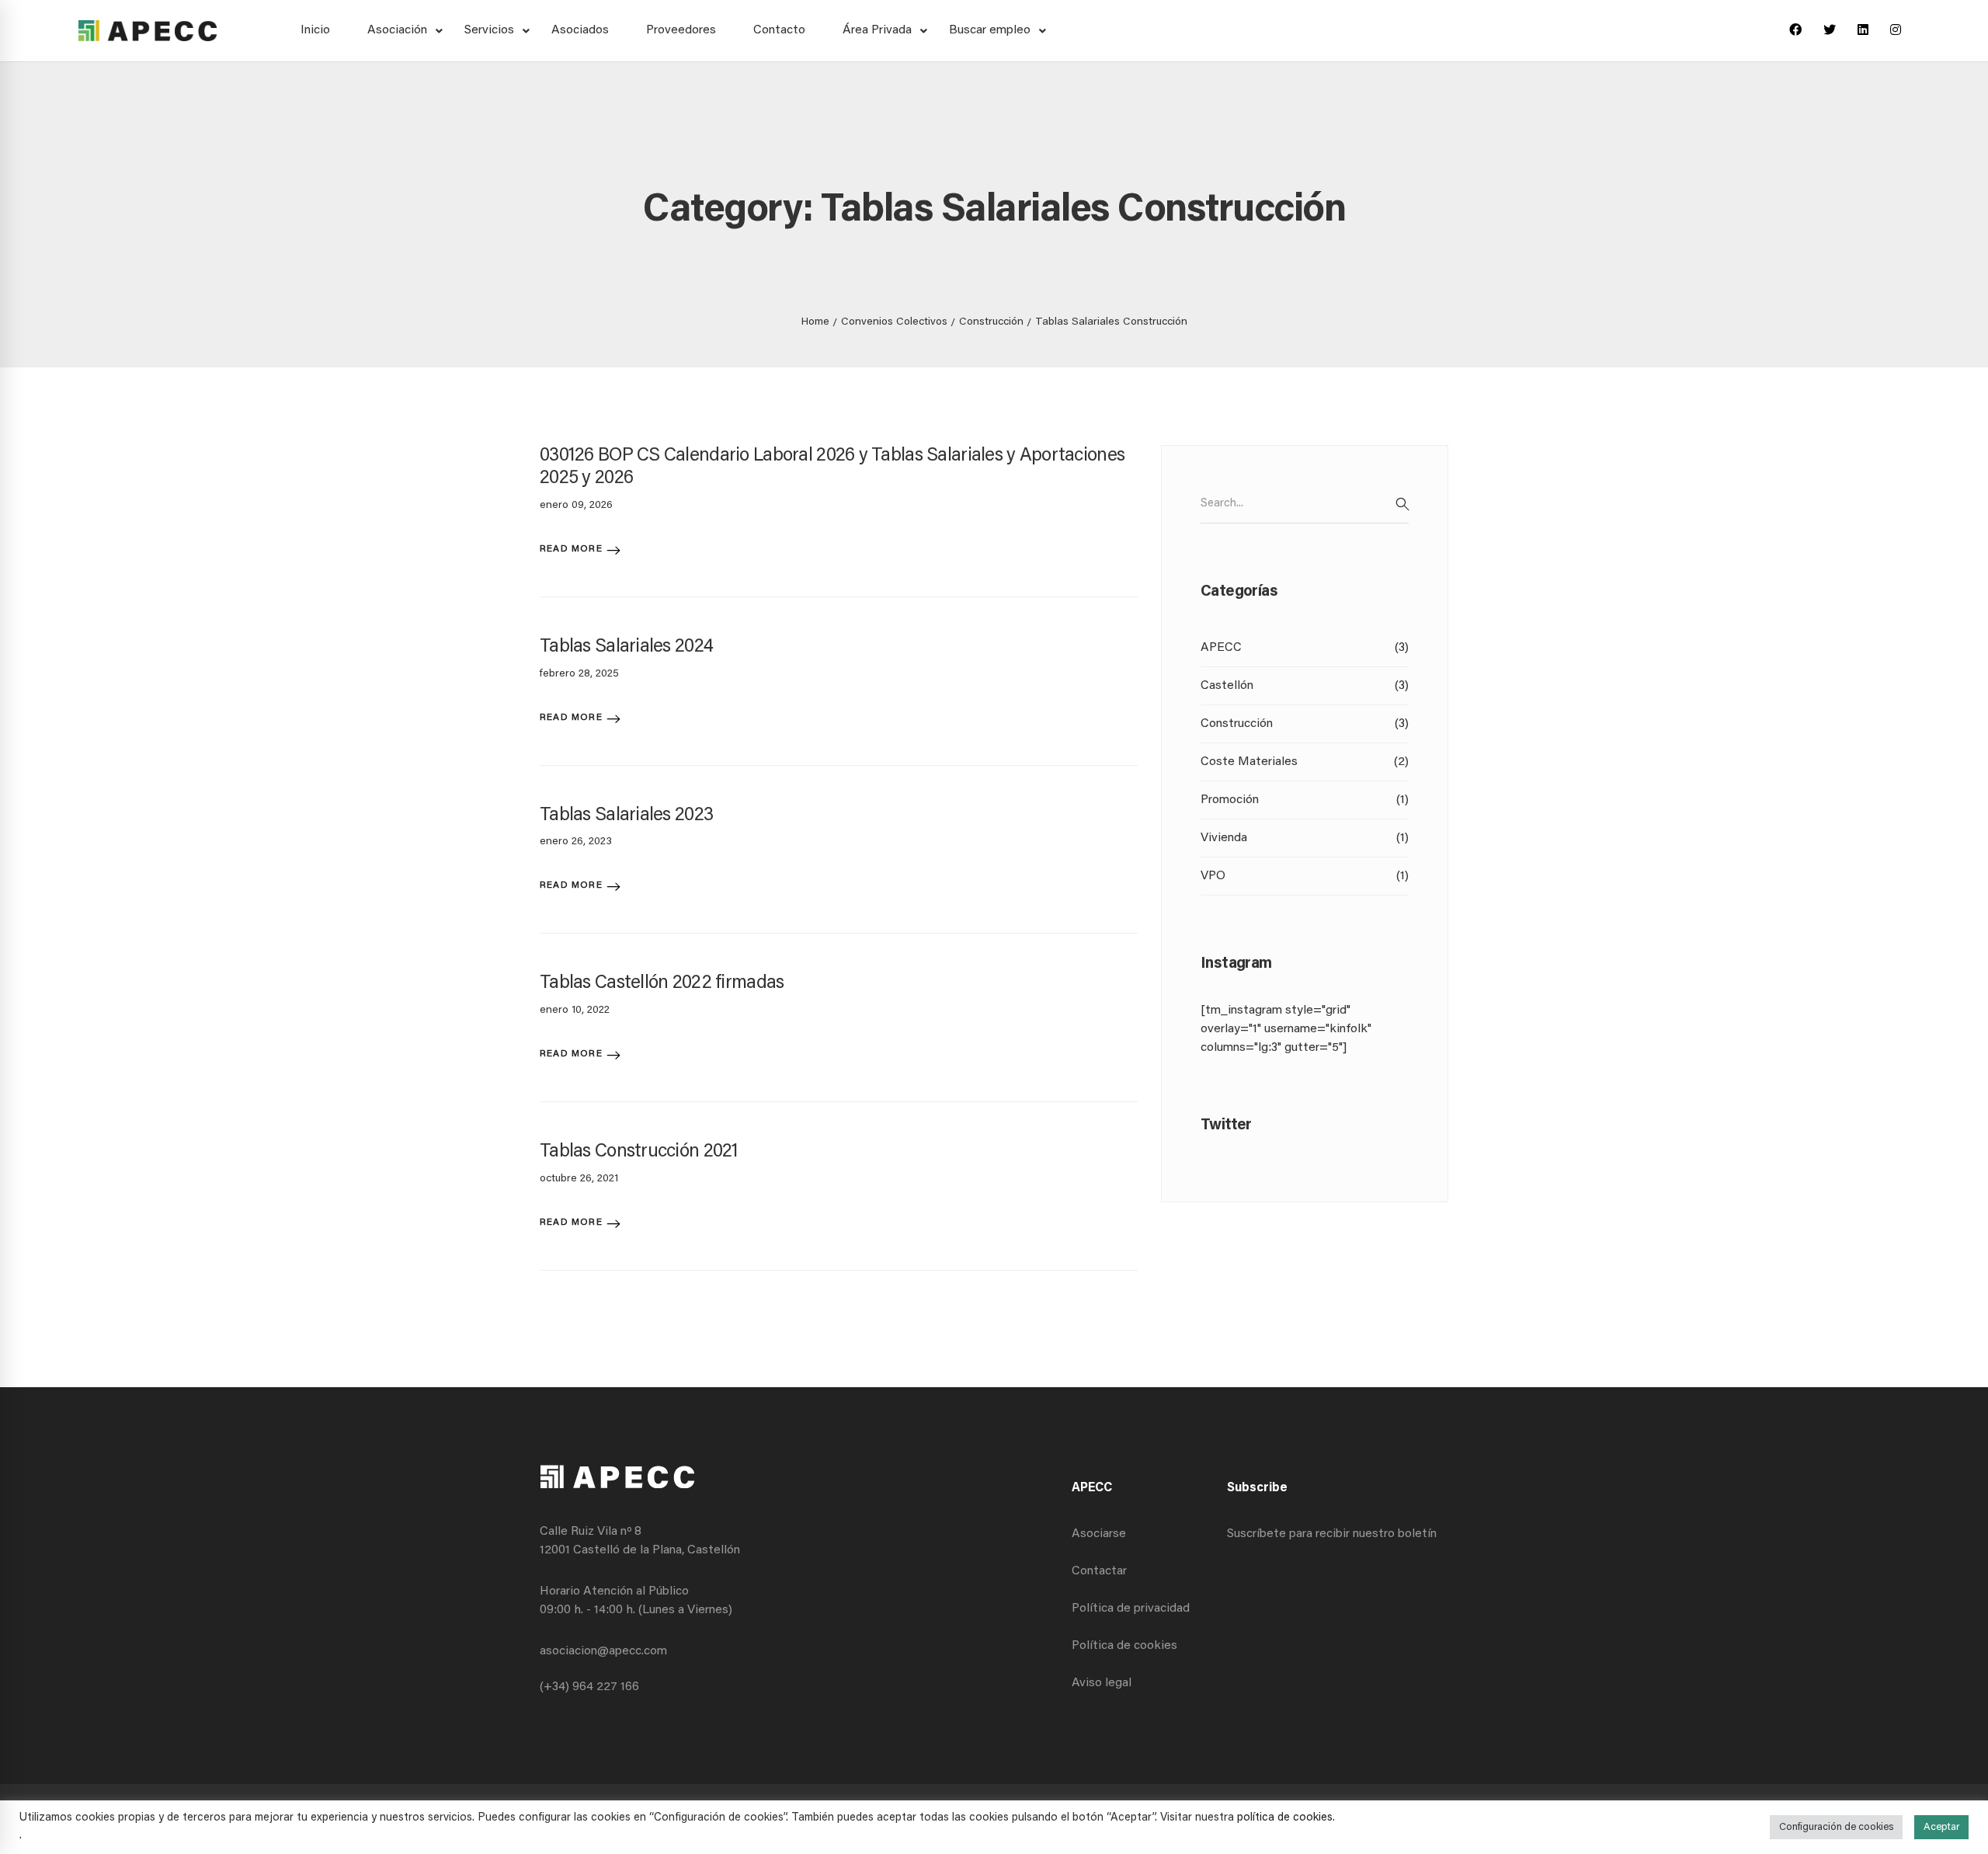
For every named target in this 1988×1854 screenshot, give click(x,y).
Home (815, 322)
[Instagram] (1896, 31)
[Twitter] (1830, 31)
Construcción (991, 322)
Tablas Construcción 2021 (639, 1152)
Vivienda (1305, 838)
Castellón (1305, 686)
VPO (1305, 876)
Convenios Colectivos (894, 322)
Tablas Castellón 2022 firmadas (662, 983)
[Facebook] (1795, 31)
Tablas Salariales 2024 (626, 647)
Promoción (1305, 800)
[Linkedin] (1863, 31)
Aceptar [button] (1941, 1827)
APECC (1305, 648)
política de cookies (1285, 1818)
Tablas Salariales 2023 (626, 816)
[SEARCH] (1402, 504)
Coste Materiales (1305, 762)
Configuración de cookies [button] (1836, 1827)
